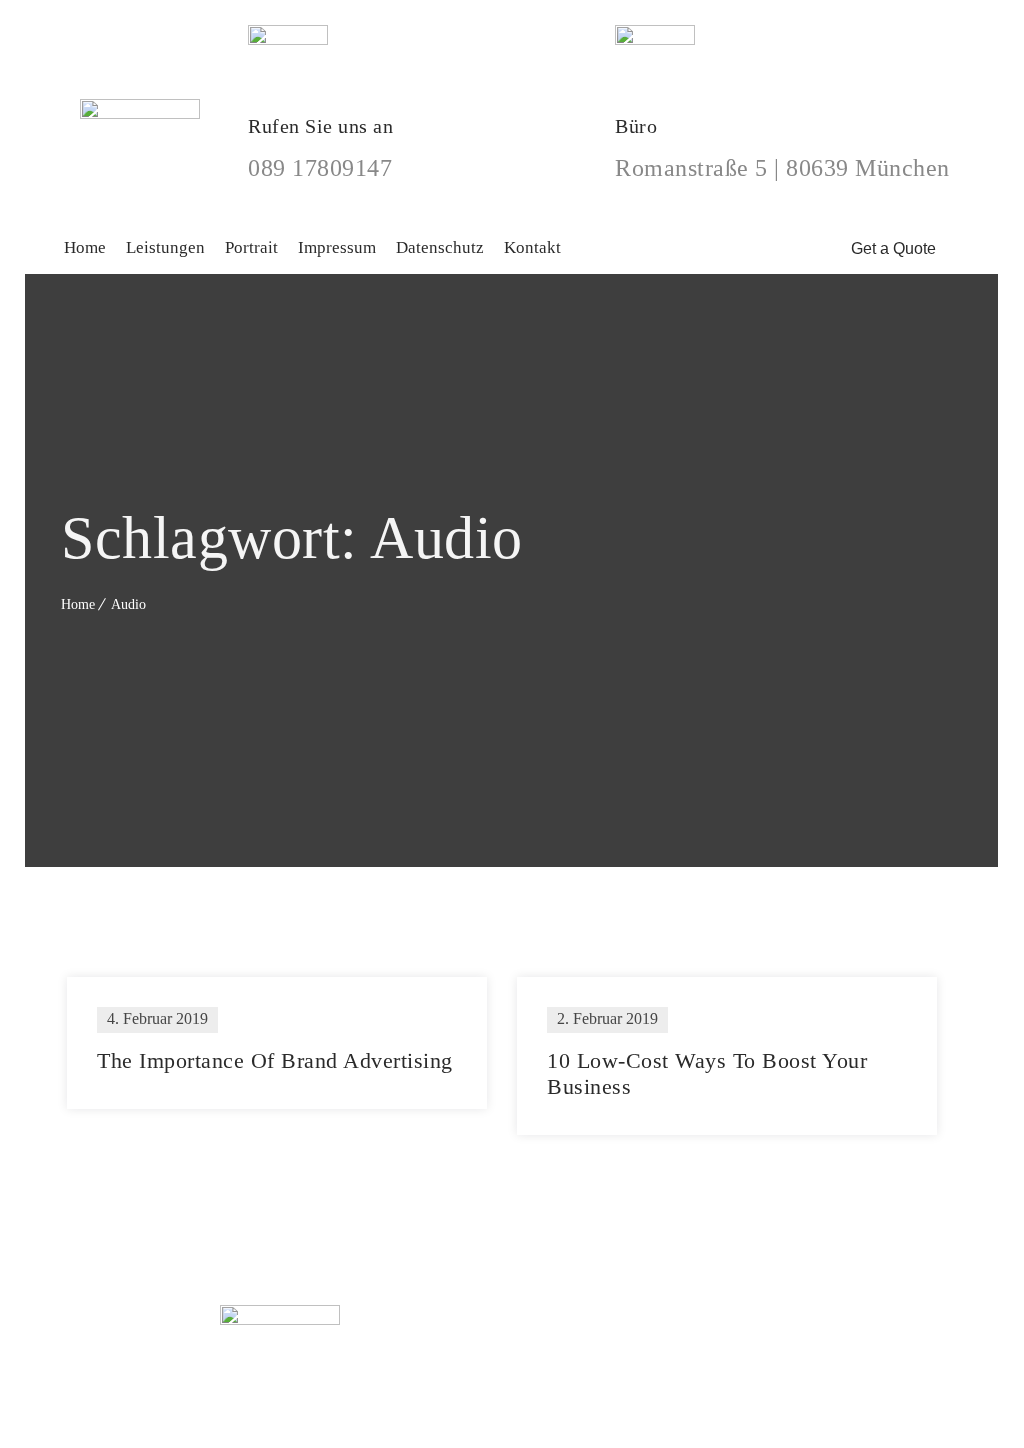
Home (78, 604)
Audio (128, 604)
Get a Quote (895, 248)
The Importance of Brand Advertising (275, 1060)
